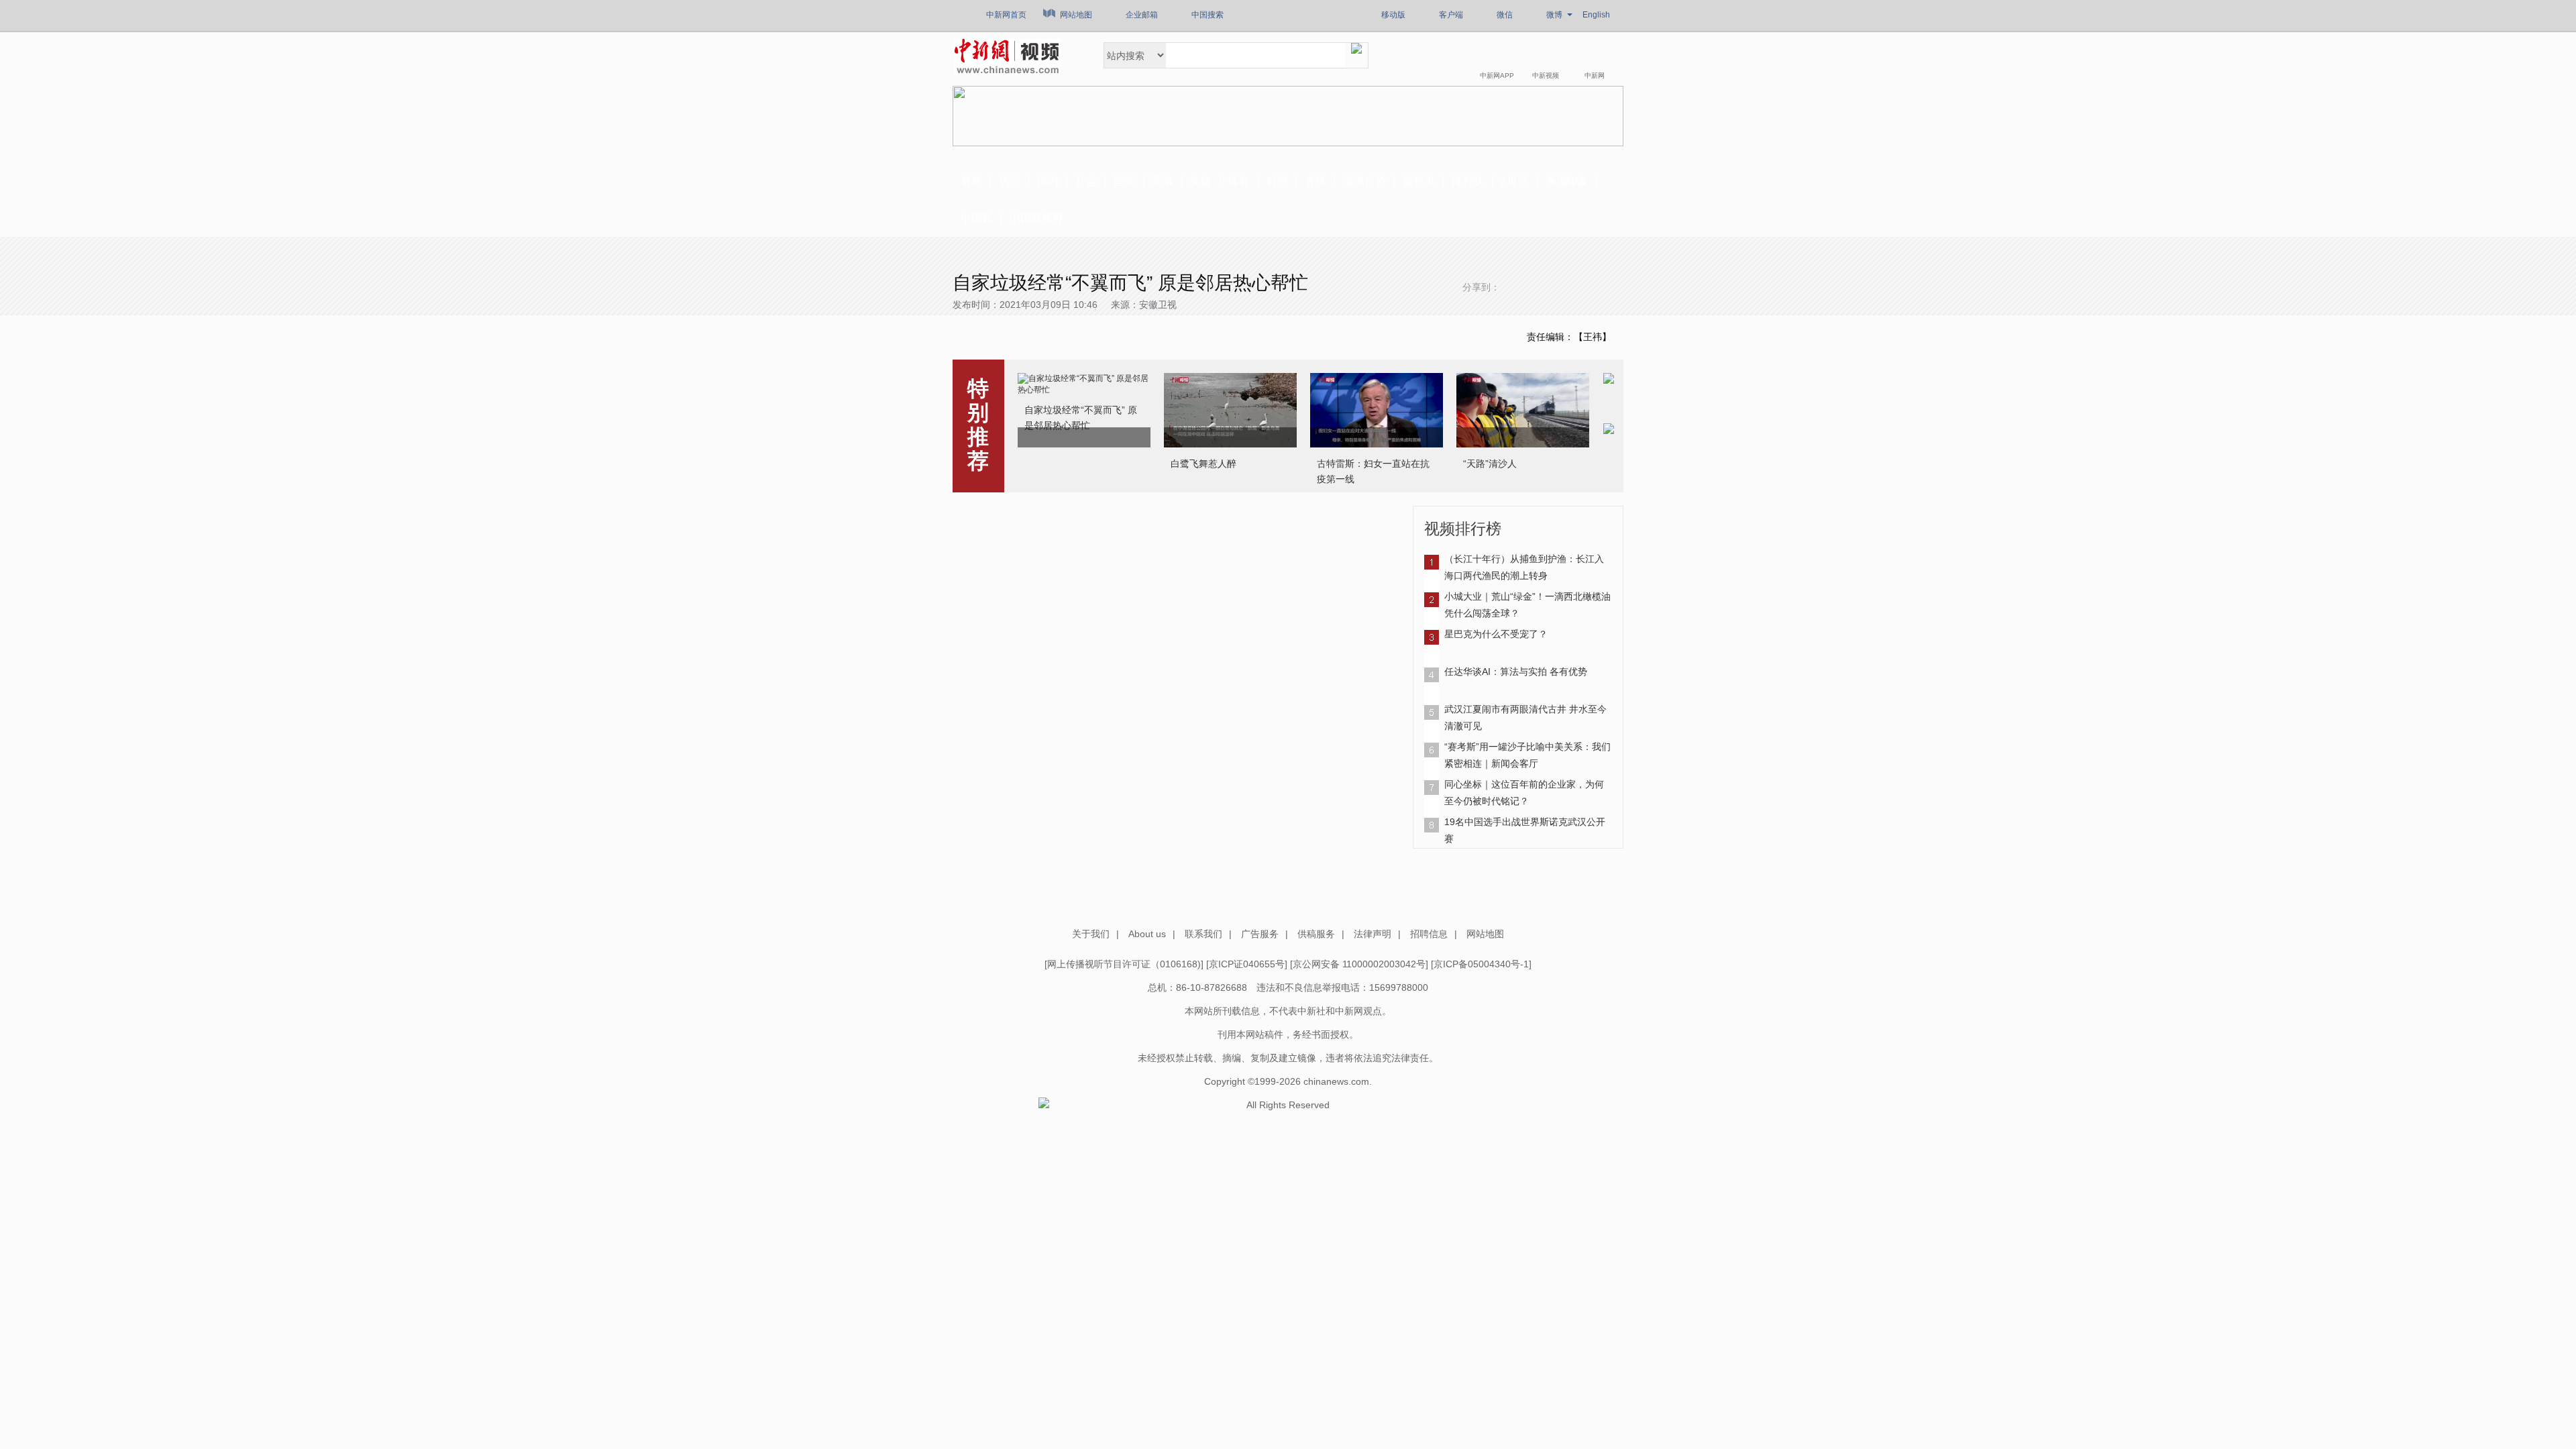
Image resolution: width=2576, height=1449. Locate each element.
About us (1147, 934)
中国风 (977, 218)
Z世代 (1515, 181)
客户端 (1451, 15)
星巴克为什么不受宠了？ (1496, 634)
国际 (1124, 181)
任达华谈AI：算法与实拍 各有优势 (1516, 672)
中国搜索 (1207, 15)
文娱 (1201, 181)
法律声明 (1373, 934)
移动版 (1393, 15)
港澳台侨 (1364, 181)
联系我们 (1203, 934)
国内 (1048, 181)
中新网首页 (1006, 15)
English (1596, 15)
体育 (1239, 181)
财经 (1277, 181)
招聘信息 (1429, 934)
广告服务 (1260, 934)
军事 (1163, 181)
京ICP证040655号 (1247, 964)
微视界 (1419, 181)
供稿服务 (1316, 934)
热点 (1010, 181)
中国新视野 (1036, 218)
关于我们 (1091, 934)
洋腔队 (1468, 181)
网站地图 (1076, 15)
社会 (1086, 181)
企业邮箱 (1142, 15)
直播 (1316, 181)
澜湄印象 (1567, 181)
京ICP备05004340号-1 (1481, 964)
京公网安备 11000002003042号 (1359, 964)
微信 (1505, 15)
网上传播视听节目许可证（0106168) (1124, 964)
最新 (971, 181)
